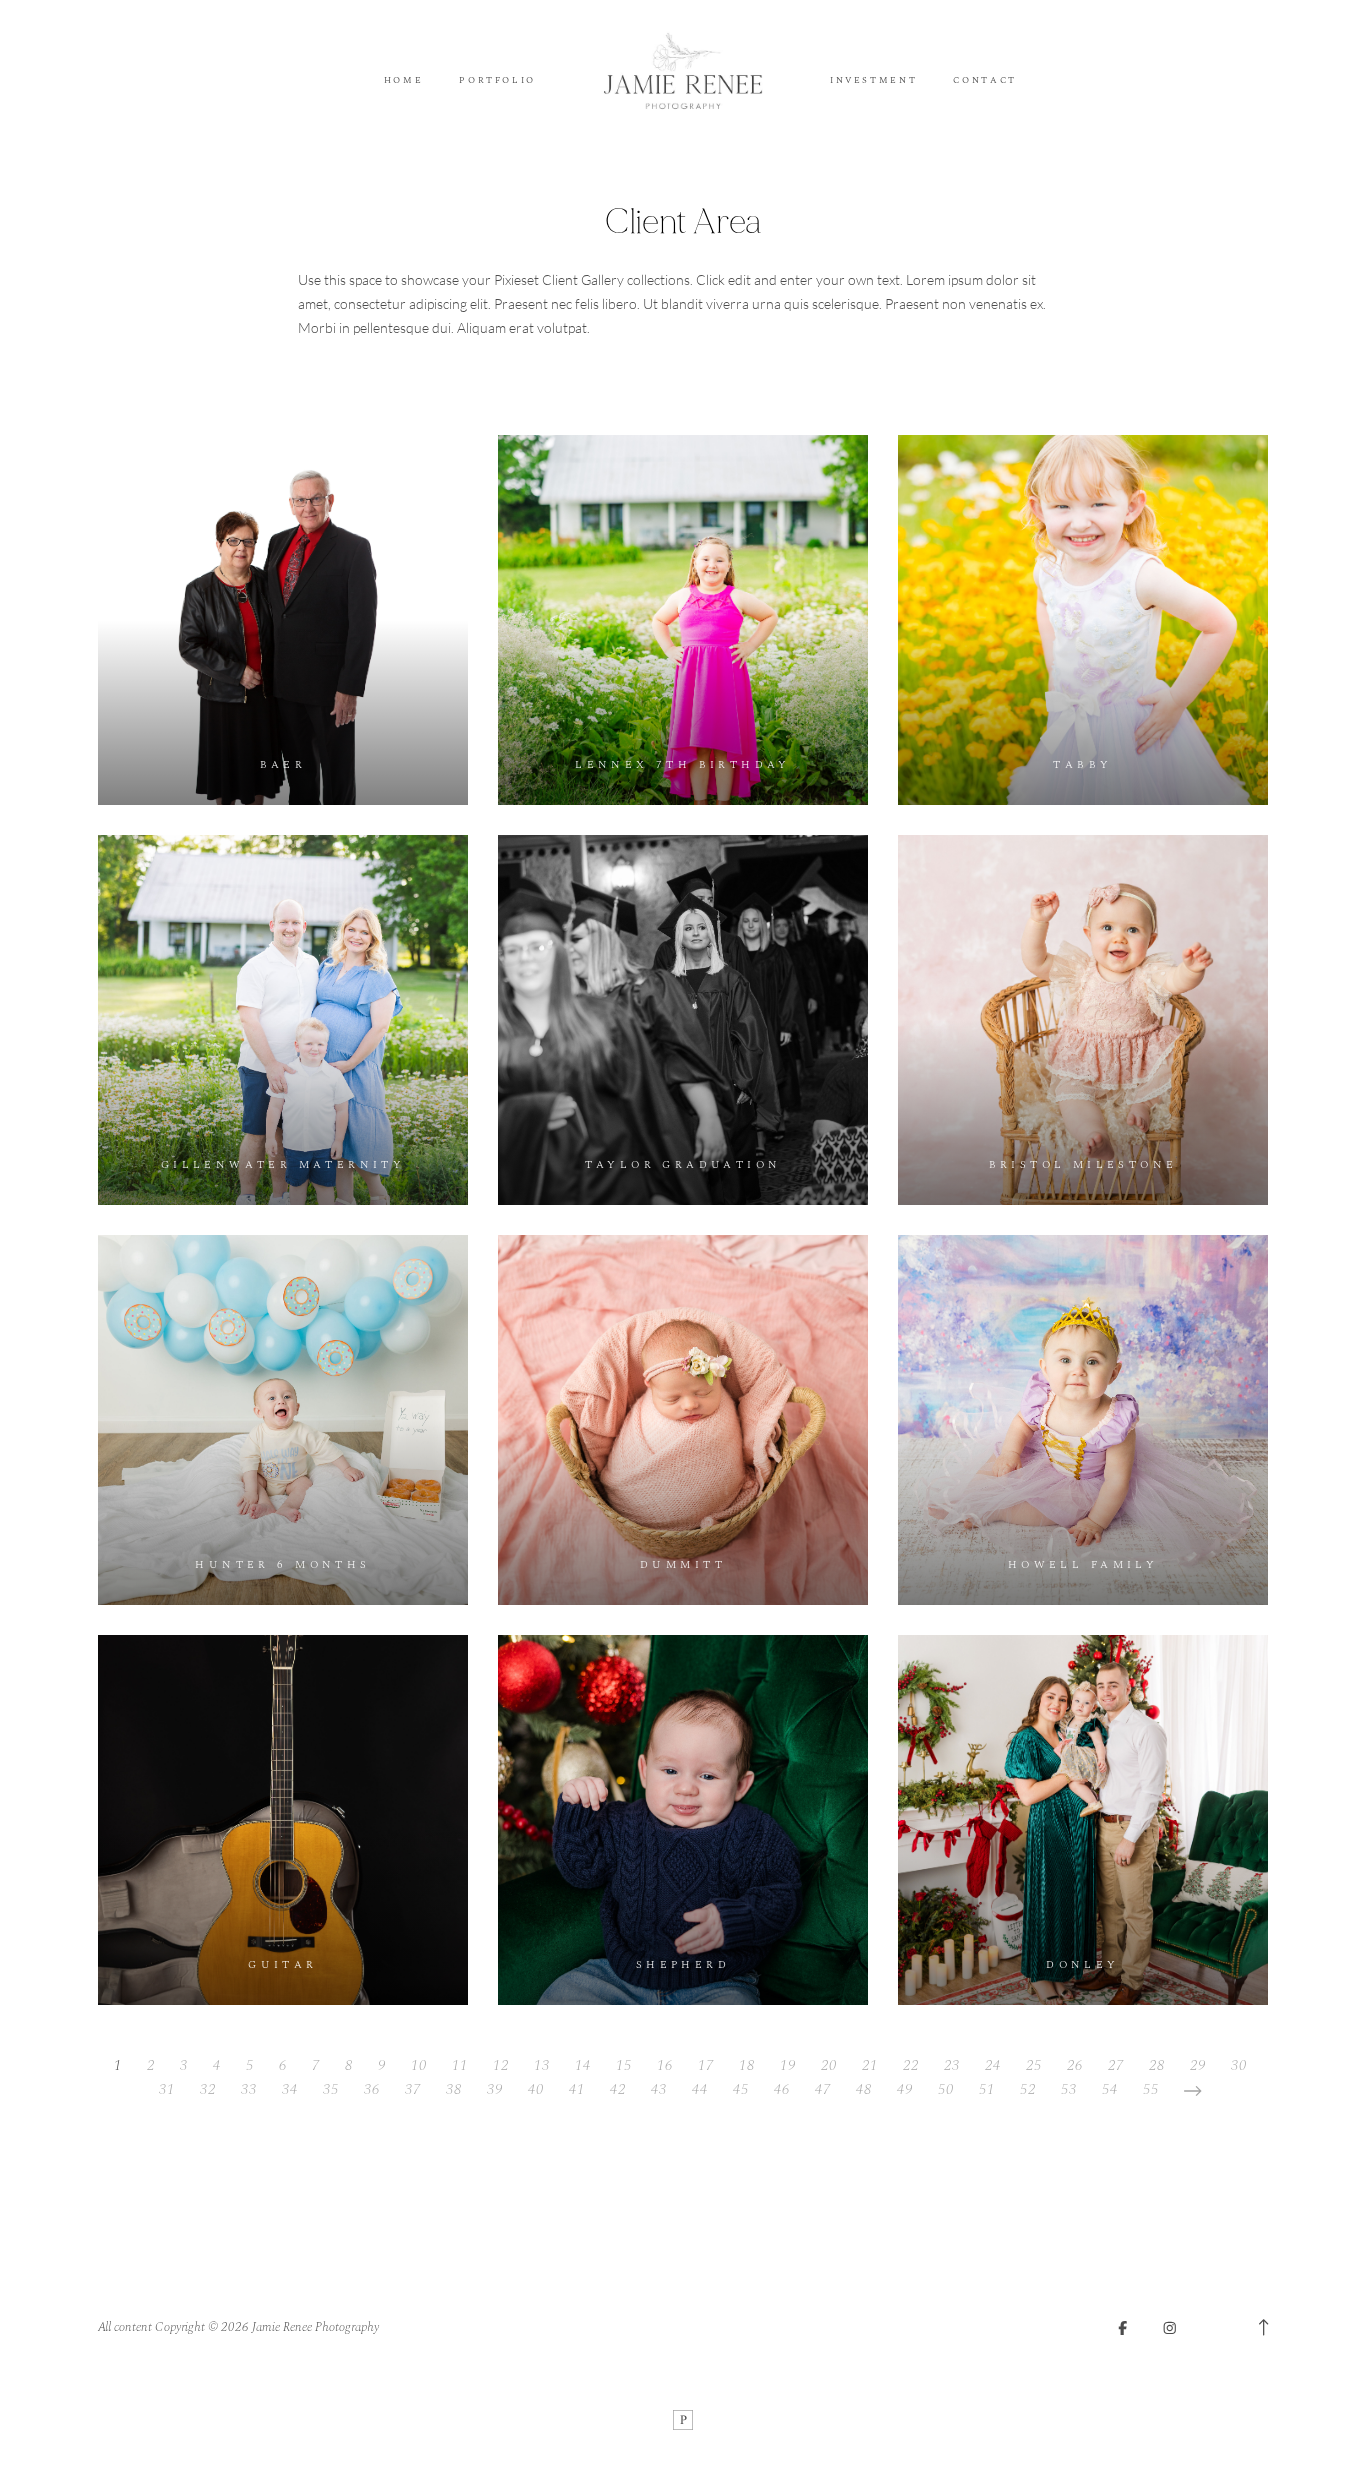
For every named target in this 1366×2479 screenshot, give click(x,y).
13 (542, 2065)
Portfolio (497, 81)
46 (782, 2089)
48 (864, 2089)
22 (911, 2065)
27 (1116, 2065)
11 (460, 2065)
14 (583, 2065)
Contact (984, 81)
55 (1151, 2089)
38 (454, 2089)
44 (700, 2089)
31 (167, 2089)
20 (829, 2065)
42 (618, 2089)
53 (1069, 2089)
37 (413, 2089)
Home (404, 81)
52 (1028, 2089)
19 (788, 2065)
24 (993, 2065)
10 (419, 2065)
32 (208, 2089)
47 (823, 2089)
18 (747, 2065)
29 (1198, 2065)
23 (952, 2065)
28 (1157, 2065)
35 (331, 2089)
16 (665, 2065)
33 (249, 2089)
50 (946, 2089)
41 (577, 2089)
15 (624, 2065)
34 (290, 2089)
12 (501, 2065)
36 (372, 2089)
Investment (873, 81)
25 (1034, 2065)
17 (706, 2065)
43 (659, 2089)
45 (741, 2089)
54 (1110, 2089)
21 (870, 2065)
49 (905, 2089)
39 (495, 2089)
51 (987, 2089)
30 (1239, 2065)
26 (1075, 2065)
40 (536, 2089)
